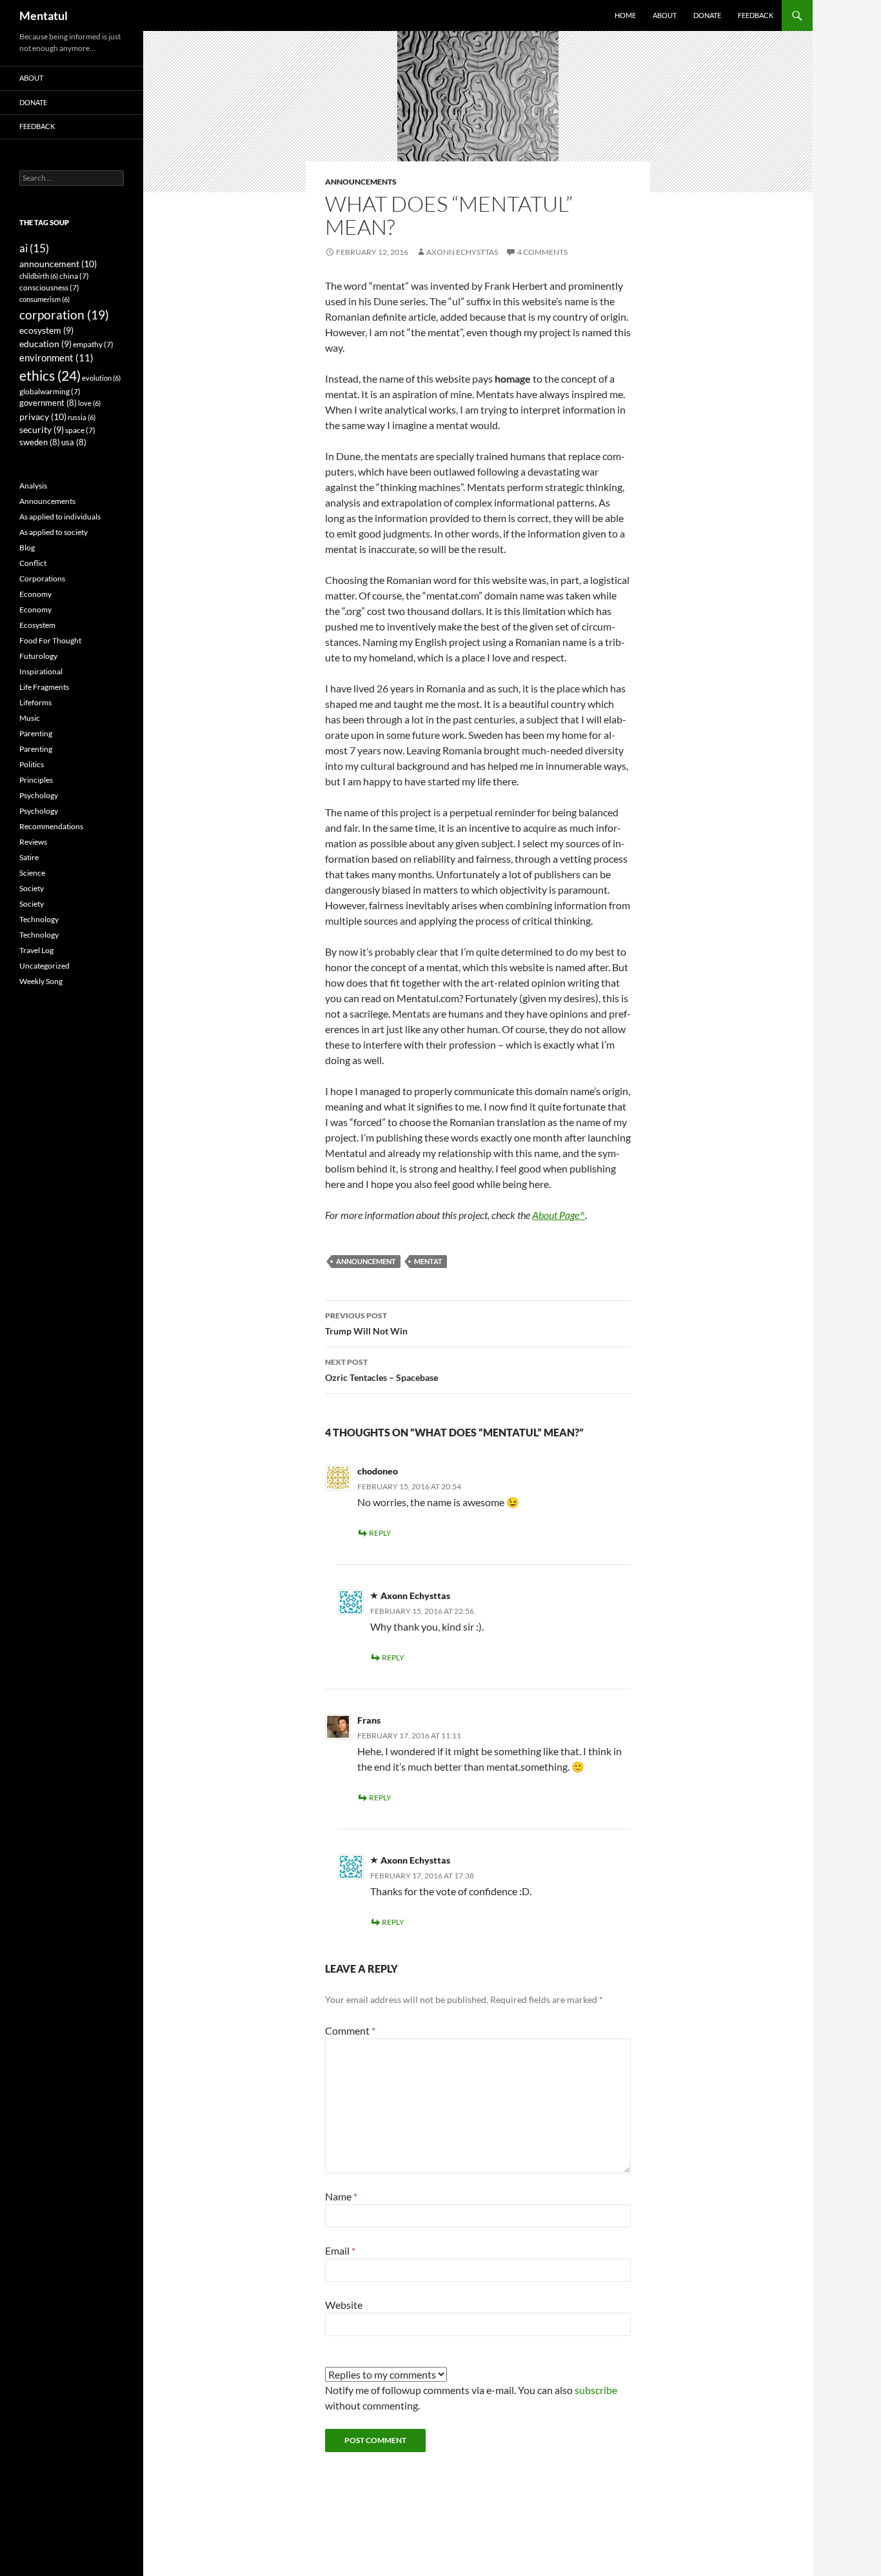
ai (34, 248)
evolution (101, 378)
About (665, 15)
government (48, 403)
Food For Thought (50, 640)
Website (344, 2305)
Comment (350, 2030)
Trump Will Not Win (366, 1323)
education (45, 344)
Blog (27, 548)
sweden (40, 442)
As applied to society (54, 532)
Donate (707, 15)
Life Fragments (44, 687)
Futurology (38, 656)
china (74, 276)
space (80, 430)
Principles (36, 780)
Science (32, 873)
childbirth (39, 276)
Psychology (39, 795)
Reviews (33, 842)
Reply (380, 1533)
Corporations (42, 579)
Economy (35, 594)
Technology (39, 919)
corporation (64, 315)
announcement (366, 1261)
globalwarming (50, 391)
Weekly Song (41, 981)
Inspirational (41, 671)
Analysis (33, 486)
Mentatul (44, 15)
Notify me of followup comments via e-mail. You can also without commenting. (471, 2398)
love (89, 403)
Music (30, 718)
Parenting (36, 733)
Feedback (756, 15)
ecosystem (46, 330)
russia (82, 417)
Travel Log (36, 950)
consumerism (45, 299)
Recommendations (51, 826)
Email (340, 2250)
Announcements (361, 182)
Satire (29, 857)
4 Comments (542, 252)
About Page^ (559, 1215)
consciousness (49, 287)
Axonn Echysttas (462, 252)
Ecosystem (37, 625)
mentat (428, 1261)
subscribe (596, 2390)
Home (625, 15)
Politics (32, 764)
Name (341, 2196)
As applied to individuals (60, 517)
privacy (43, 417)
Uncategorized (45, 966)
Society (32, 888)
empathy (93, 344)
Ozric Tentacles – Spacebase (381, 1370)
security (42, 430)
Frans (369, 1720)
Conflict (33, 563)
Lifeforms (35, 702)
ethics (50, 376)
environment (56, 357)
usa (74, 442)
